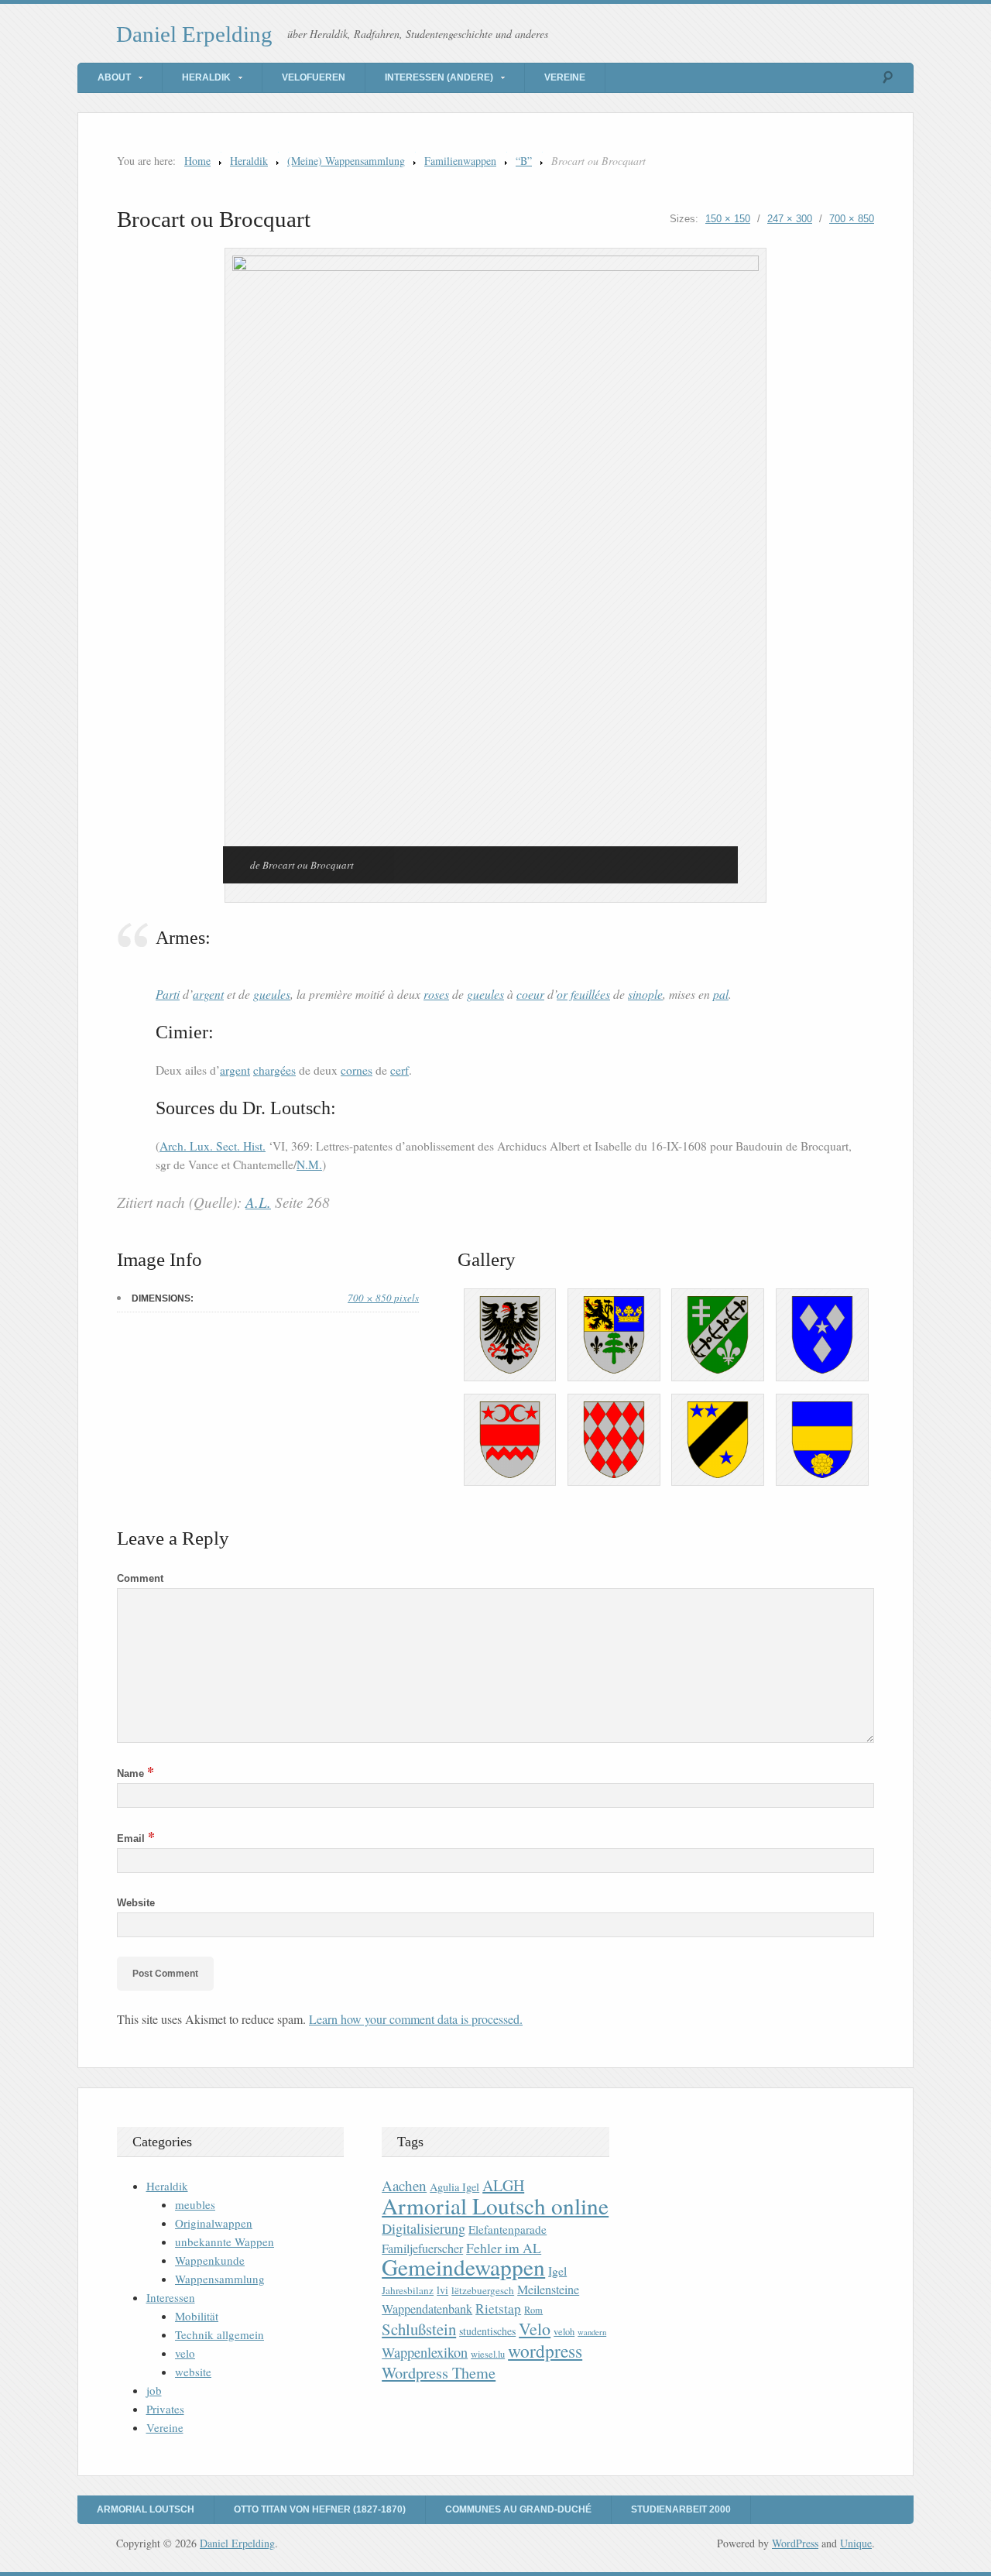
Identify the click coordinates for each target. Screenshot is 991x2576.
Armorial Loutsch (146, 2509)
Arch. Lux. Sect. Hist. (213, 1146)
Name (135, 1773)
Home (197, 161)
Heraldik (206, 77)
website (193, 2372)
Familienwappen (460, 161)
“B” (524, 161)
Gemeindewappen (463, 2267)
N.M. (309, 1165)
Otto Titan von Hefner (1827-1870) (320, 2509)
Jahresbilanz (408, 2290)
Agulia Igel (454, 2187)
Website (136, 1903)
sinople (645, 994)
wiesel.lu (488, 2354)
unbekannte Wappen (225, 2242)
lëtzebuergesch (483, 2290)
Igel (557, 2271)
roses (436, 994)
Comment (140, 1578)
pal (721, 994)
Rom (533, 2310)
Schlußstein (419, 2329)
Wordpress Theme (439, 2373)
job (154, 2390)
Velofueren (314, 77)
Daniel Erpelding (194, 34)
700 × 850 (852, 219)
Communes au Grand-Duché (518, 2509)
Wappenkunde (210, 2260)
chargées (274, 1070)
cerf (399, 1070)
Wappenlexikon (425, 2352)
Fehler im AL (504, 2248)
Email (136, 1839)
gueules (272, 994)
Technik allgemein (219, 2334)
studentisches (487, 2331)
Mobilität (197, 2316)
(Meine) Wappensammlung (346, 161)
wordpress (545, 2351)
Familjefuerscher (422, 2248)
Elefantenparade (508, 2229)
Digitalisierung (423, 2228)
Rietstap (498, 2308)
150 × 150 (728, 219)
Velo (535, 2329)
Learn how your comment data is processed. (416, 2019)
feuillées (590, 994)
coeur (530, 994)
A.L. (258, 1202)
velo (185, 2353)
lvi (442, 2290)
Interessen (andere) (439, 77)
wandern (592, 2332)
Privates (165, 2409)
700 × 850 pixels (383, 1298)
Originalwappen (214, 2223)
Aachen (404, 2185)
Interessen (171, 2297)
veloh (564, 2332)
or (562, 994)
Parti (168, 994)
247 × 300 (790, 219)
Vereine (565, 77)
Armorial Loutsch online (495, 2206)
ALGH (503, 2185)
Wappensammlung (220, 2279)
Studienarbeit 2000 (681, 2509)
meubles (195, 2204)
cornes (357, 1070)
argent (208, 994)
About (114, 77)
